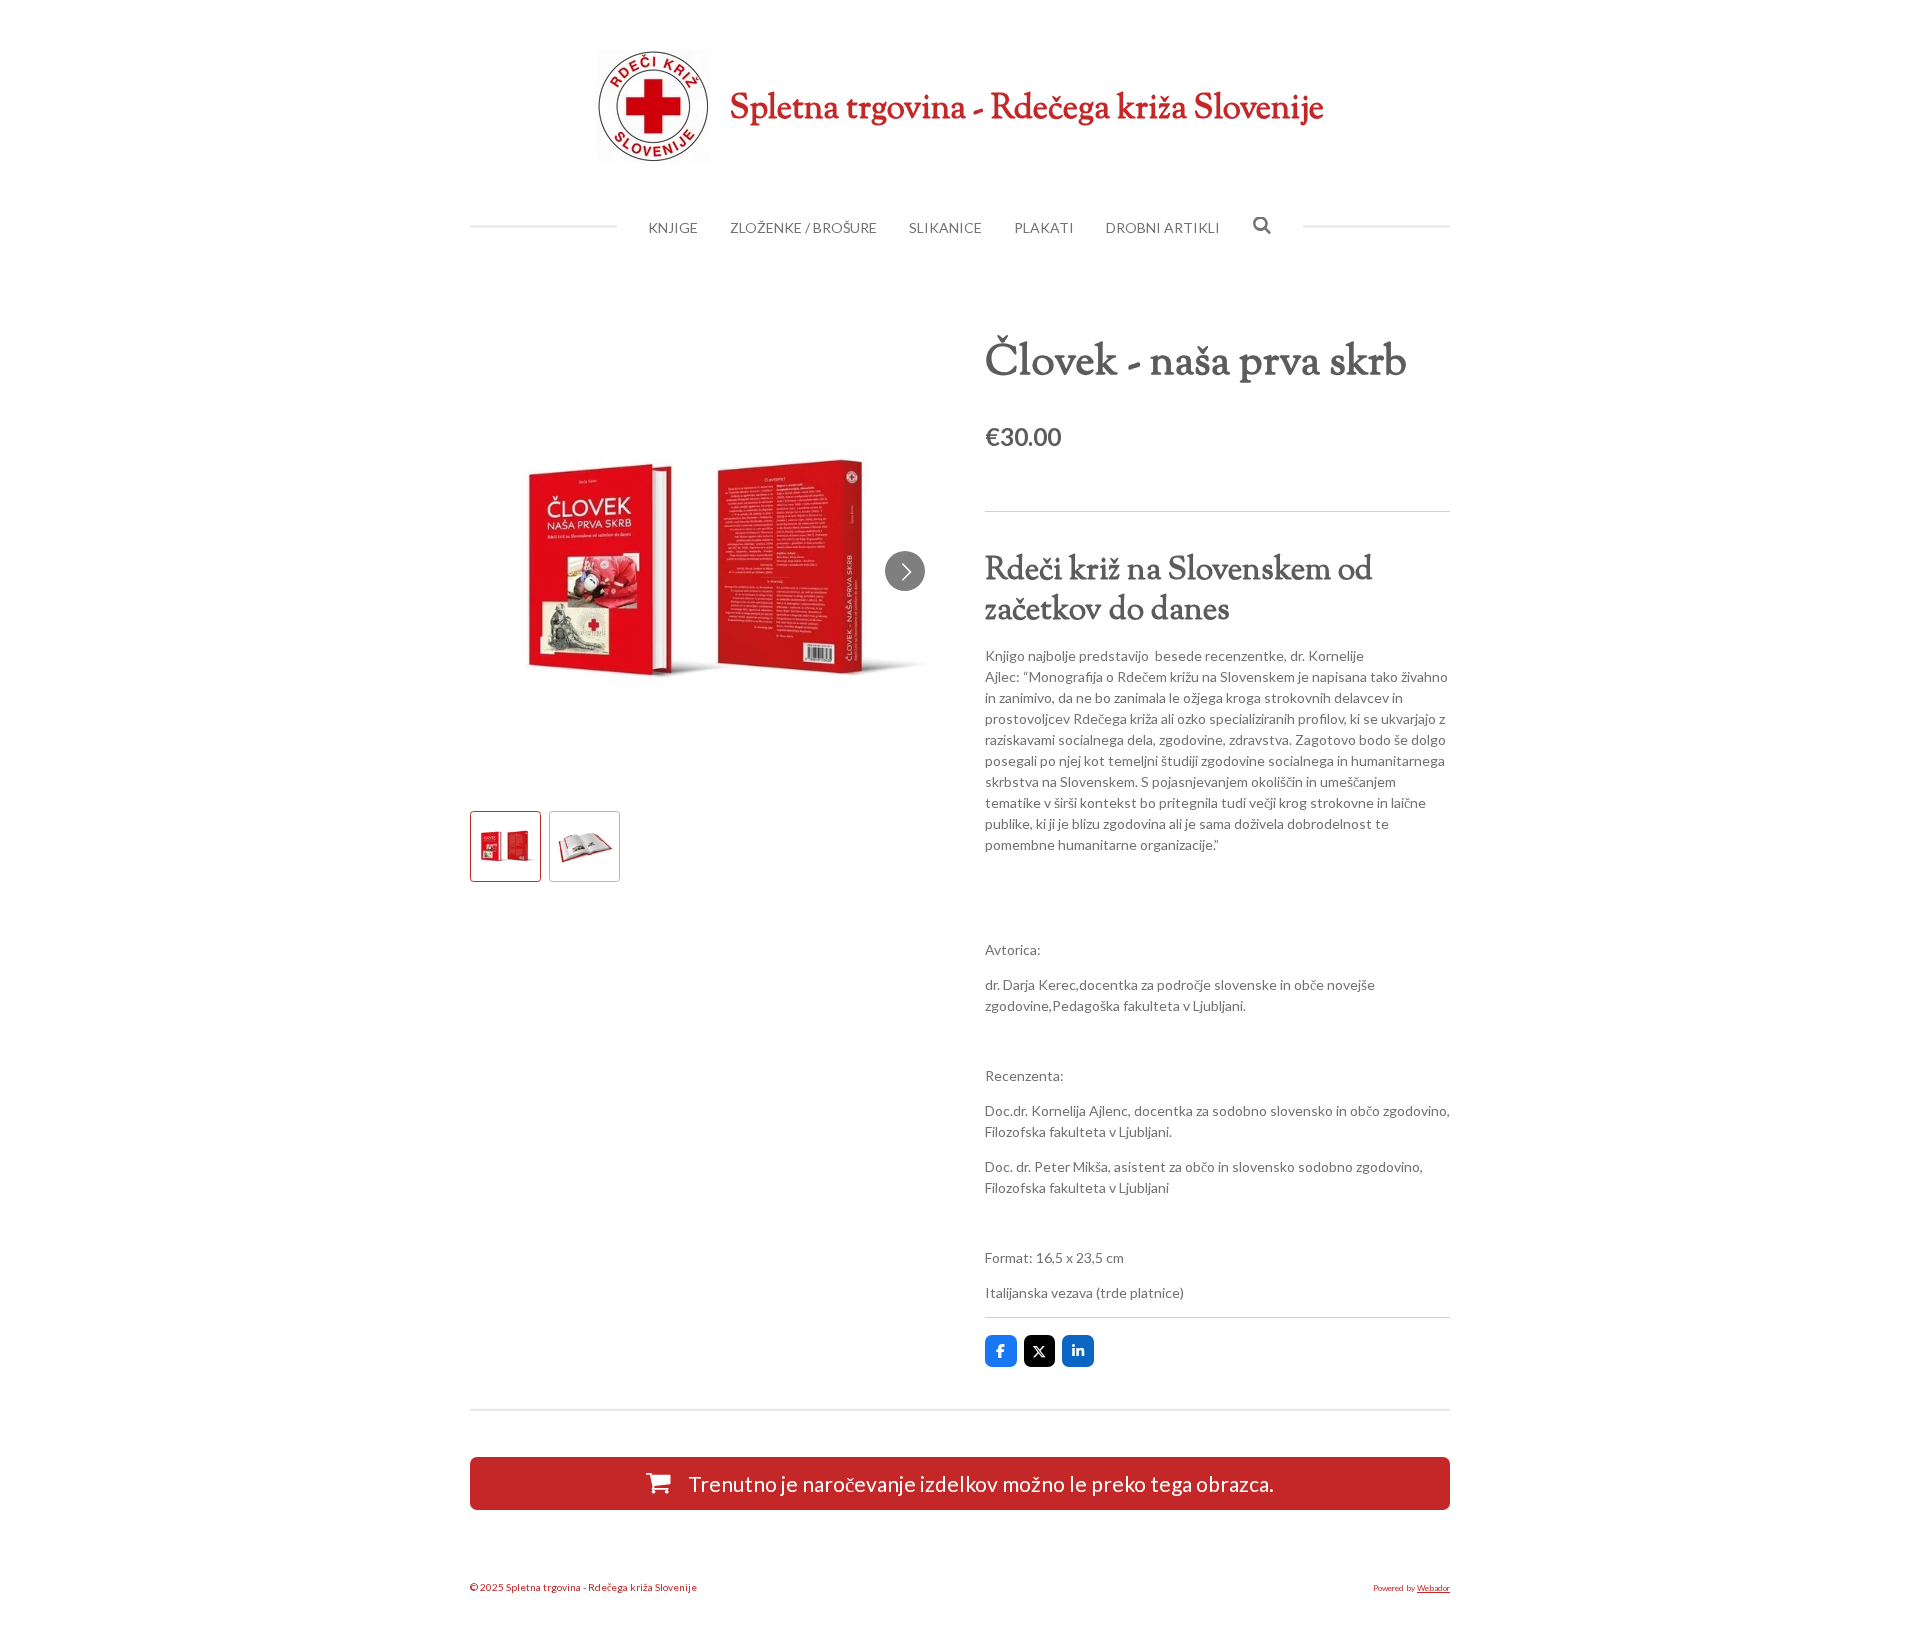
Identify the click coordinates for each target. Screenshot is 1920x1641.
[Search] (1262, 225)
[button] (505, 846)
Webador (1433, 1588)
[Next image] (905, 571)
